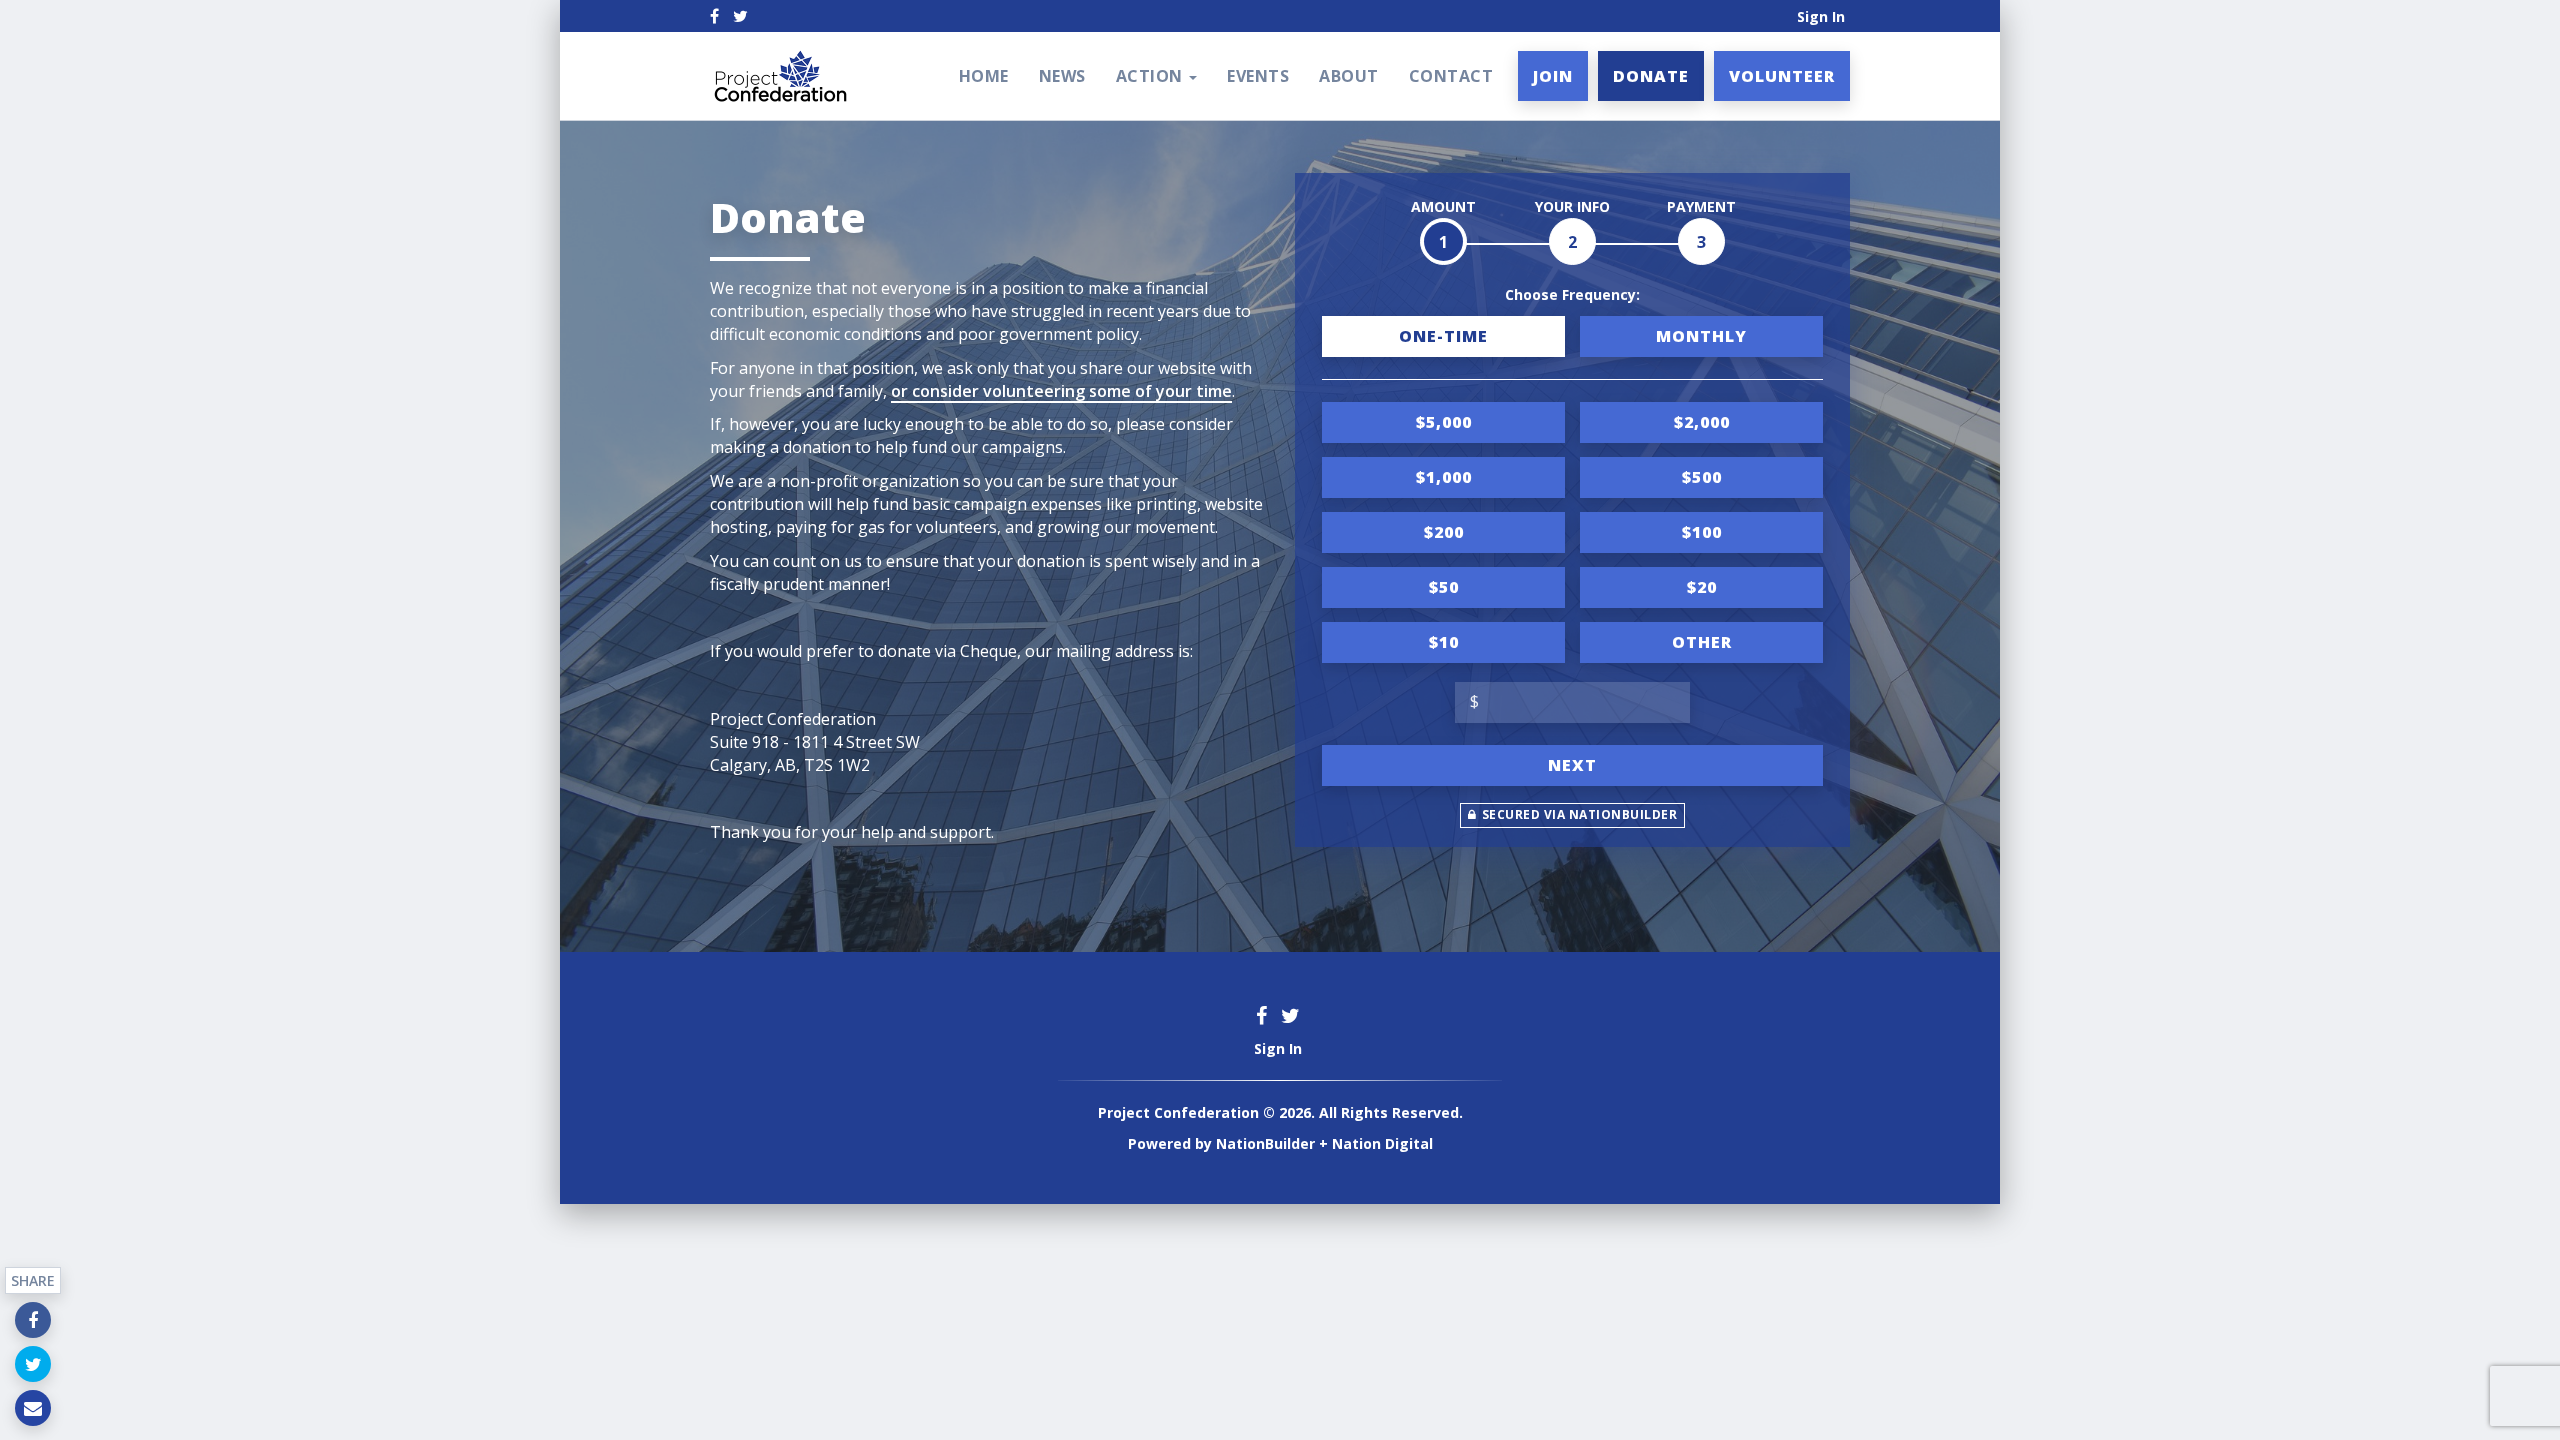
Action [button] (1152, 76)
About (1349, 76)
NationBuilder (1265, 1143)
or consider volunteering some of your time (1061, 391)
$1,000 (1444, 477)
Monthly (1701, 336)
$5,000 (1444, 422)
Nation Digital (1382, 1143)
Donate (1651, 76)
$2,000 (1702, 422)
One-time (1443, 336)
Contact (1451, 76)
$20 (1702, 587)
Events (1258, 76)
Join (1553, 76)
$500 (1702, 477)
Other (1702, 642)
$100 (1702, 532)
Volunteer (1782, 76)
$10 (1444, 642)
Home (984, 76)
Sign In (1821, 16)
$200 (1444, 532)
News (1062, 76)
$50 (1444, 587)
